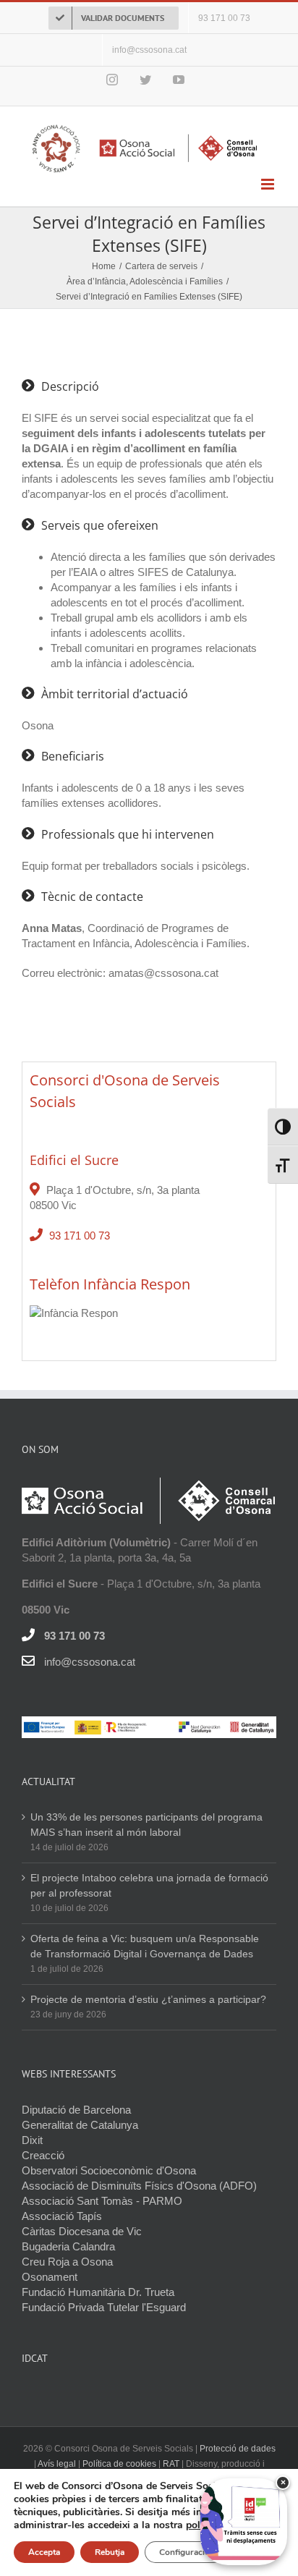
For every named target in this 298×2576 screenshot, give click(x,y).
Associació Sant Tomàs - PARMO (102, 2201)
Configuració (184, 2552)
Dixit (32, 2140)
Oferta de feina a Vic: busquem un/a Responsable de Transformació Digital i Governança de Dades (145, 1946)
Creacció (43, 2155)
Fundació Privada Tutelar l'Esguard (104, 2307)
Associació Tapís (62, 2216)
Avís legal (58, 2464)
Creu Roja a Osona (67, 2262)
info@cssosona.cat (90, 1662)
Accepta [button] (44, 2552)
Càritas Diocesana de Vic (82, 2231)
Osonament (50, 2277)
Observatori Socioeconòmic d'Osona (109, 2170)
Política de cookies (119, 2464)
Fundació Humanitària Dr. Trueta (98, 2292)
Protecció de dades (238, 2449)
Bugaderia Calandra (68, 2246)
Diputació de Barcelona (76, 2110)
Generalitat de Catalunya (80, 2125)
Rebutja (110, 2552)
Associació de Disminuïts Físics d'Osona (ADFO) (139, 2186)
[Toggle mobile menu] (269, 184)
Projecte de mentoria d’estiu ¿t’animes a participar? (148, 1999)
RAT (171, 2464)
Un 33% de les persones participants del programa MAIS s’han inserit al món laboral (146, 1825)
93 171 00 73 (80, 1236)
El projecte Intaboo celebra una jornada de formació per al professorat (149, 1885)
